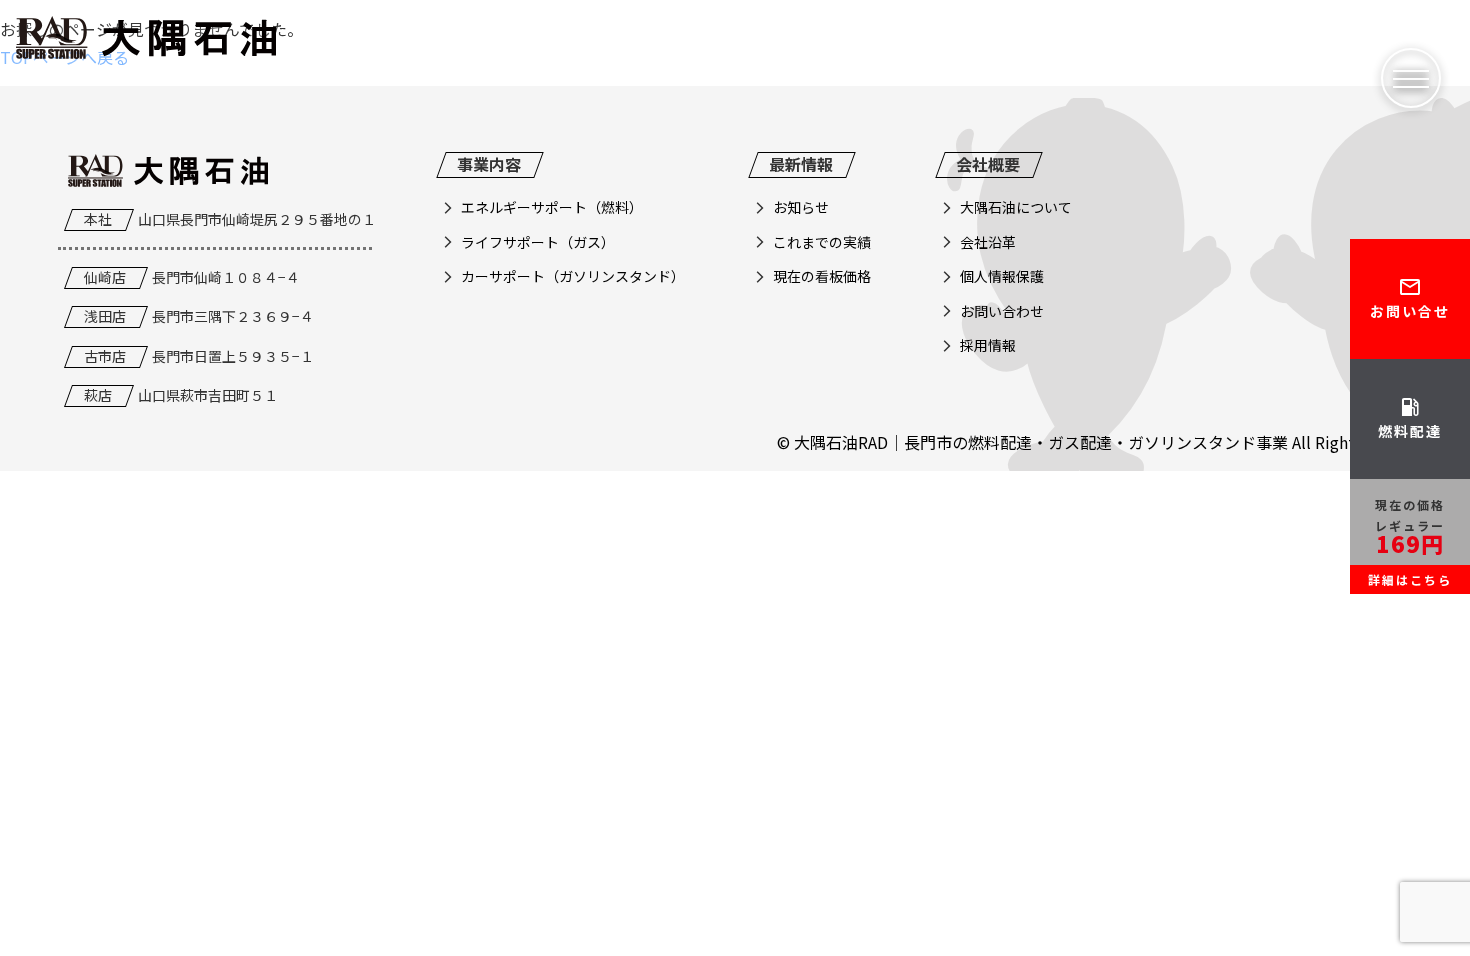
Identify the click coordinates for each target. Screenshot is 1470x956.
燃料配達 (1410, 418)
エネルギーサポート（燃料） (552, 207)
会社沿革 (988, 242)
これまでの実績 (822, 242)
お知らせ (801, 207)
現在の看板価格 (822, 276)
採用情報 (988, 345)
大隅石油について (1016, 207)
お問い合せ (1410, 298)
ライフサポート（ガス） (538, 242)
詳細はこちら (1410, 579)
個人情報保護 (1002, 276)
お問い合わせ (1002, 311)
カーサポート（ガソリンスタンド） (573, 276)
